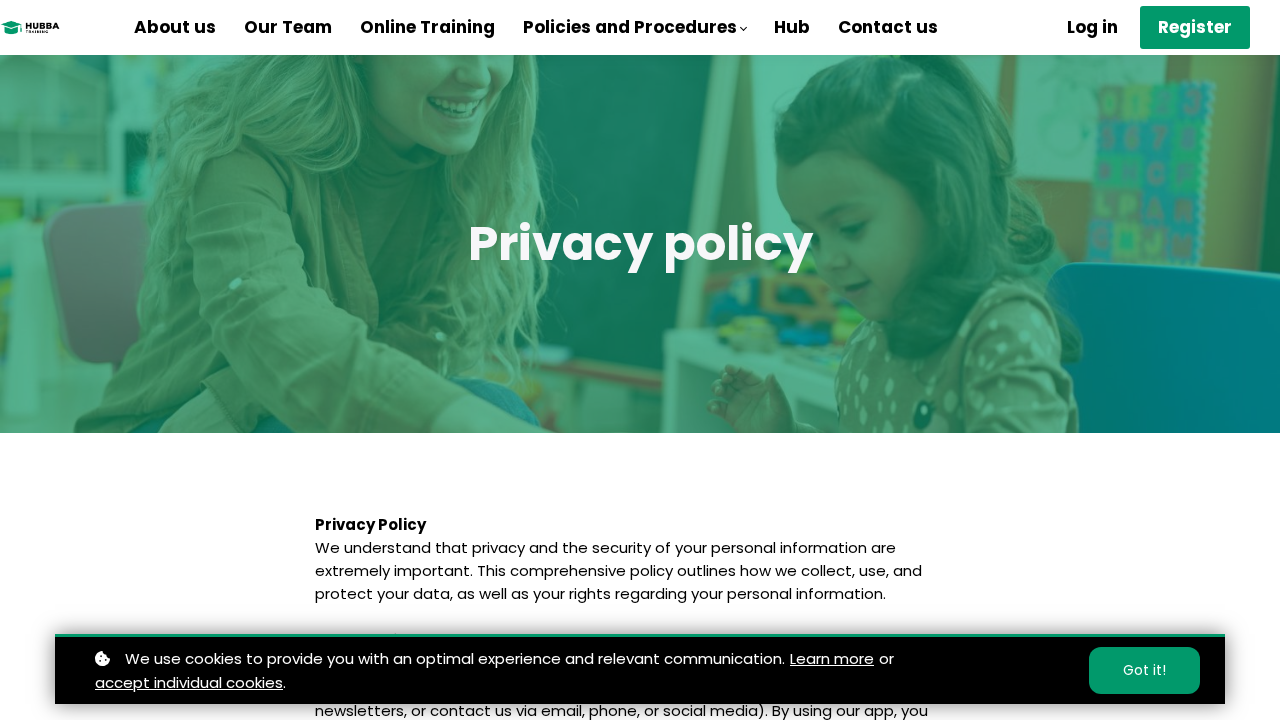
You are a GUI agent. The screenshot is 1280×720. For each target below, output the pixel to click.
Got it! (1144, 670)
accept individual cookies (189, 682)
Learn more (832, 658)
